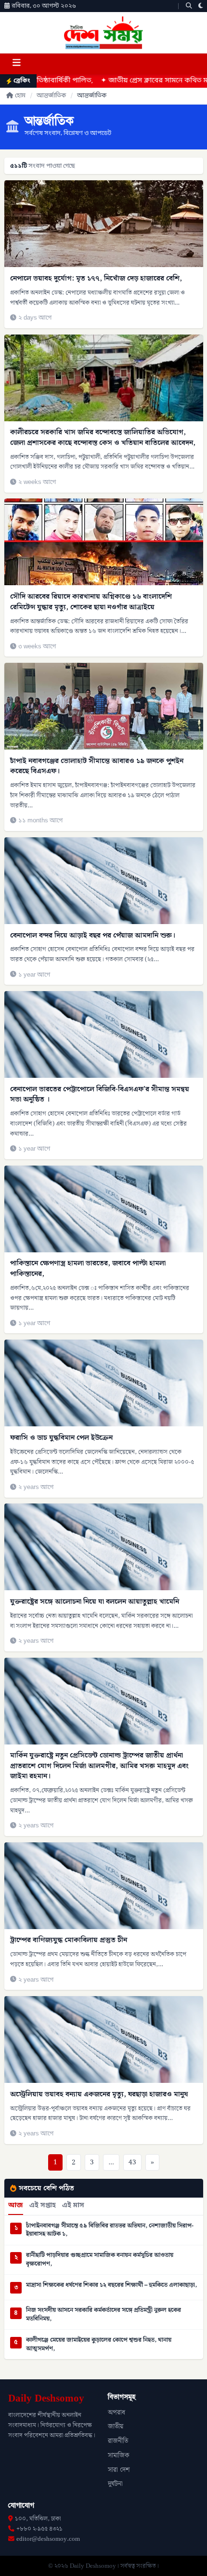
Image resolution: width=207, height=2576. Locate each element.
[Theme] (201, 6)
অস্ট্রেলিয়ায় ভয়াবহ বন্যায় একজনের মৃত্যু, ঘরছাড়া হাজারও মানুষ (99, 2094)
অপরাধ (116, 2413)
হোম (20, 96)
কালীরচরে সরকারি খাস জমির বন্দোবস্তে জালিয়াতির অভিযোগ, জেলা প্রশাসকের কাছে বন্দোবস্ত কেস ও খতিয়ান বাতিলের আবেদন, (103, 437)
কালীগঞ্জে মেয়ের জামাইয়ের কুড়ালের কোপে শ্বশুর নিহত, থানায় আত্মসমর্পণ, (99, 2344)
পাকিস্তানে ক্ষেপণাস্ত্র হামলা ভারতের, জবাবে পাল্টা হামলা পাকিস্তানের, (88, 1268)
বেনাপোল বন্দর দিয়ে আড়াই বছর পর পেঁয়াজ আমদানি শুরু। (93, 935)
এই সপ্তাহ (43, 2206)
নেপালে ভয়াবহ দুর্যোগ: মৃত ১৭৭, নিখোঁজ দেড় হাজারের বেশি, (96, 278)
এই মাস (73, 2206)
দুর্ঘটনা (115, 2484)
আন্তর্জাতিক (51, 96)
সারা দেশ (119, 2470)
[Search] (189, 6)
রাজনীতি (118, 2441)
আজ (16, 2206)
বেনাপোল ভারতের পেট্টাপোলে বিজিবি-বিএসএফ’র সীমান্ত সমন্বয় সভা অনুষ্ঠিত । (100, 1094)
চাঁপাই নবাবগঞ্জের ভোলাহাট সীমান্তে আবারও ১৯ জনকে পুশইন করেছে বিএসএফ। (97, 766)
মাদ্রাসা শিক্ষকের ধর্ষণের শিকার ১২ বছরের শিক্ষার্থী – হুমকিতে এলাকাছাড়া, (111, 2285)
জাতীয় (116, 2427)
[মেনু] (16, 64)
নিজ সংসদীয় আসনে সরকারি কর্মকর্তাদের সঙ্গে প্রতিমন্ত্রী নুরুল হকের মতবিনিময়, (103, 2314)
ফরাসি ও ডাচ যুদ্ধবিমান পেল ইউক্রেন (61, 1438)
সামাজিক (119, 2455)
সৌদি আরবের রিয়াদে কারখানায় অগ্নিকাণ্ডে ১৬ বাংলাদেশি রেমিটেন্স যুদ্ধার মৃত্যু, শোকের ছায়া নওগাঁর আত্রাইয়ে (91, 602)
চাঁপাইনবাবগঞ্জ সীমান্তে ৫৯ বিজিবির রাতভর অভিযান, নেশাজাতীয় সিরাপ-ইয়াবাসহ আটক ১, (110, 2230)
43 (132, 2162)
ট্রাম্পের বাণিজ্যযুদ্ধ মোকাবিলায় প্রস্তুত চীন (69, 1940)
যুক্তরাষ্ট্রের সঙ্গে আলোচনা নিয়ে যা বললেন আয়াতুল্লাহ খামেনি (95, 1602)
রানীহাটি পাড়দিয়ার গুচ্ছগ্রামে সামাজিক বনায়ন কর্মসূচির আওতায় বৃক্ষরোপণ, (100, 2260)
